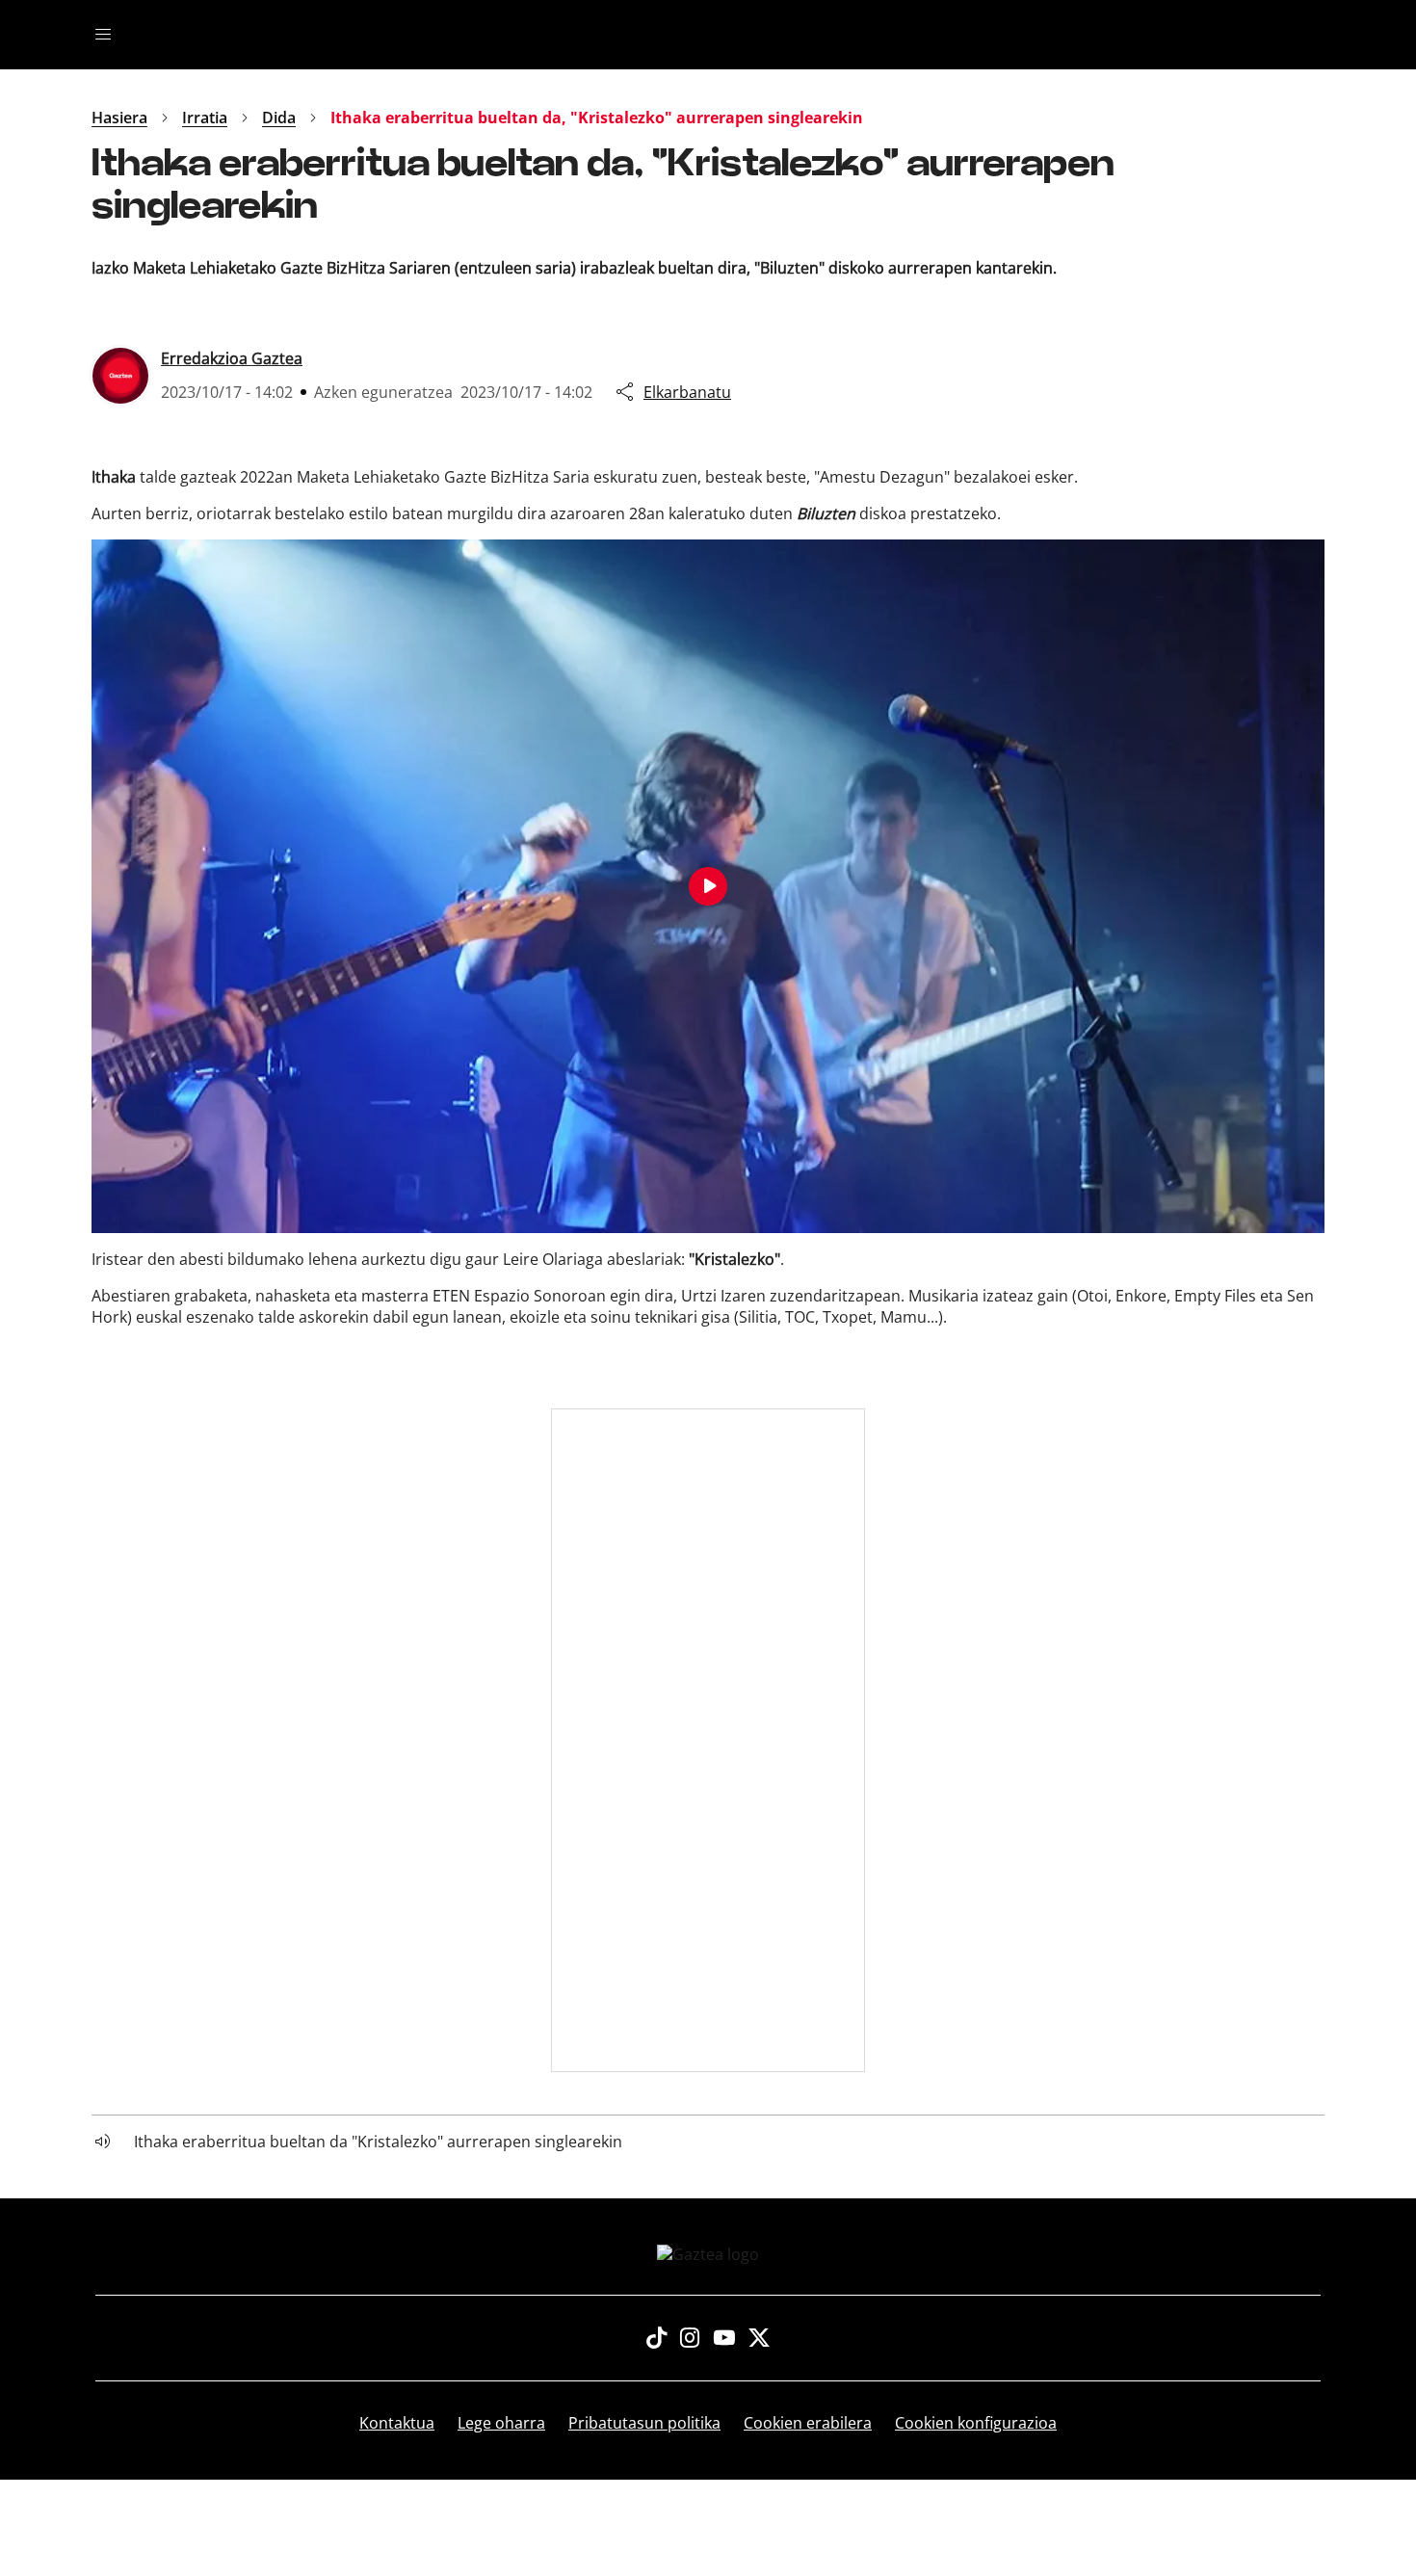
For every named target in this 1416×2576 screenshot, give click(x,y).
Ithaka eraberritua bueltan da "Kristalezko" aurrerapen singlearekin (378, 2142)
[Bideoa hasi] (708, 886)
